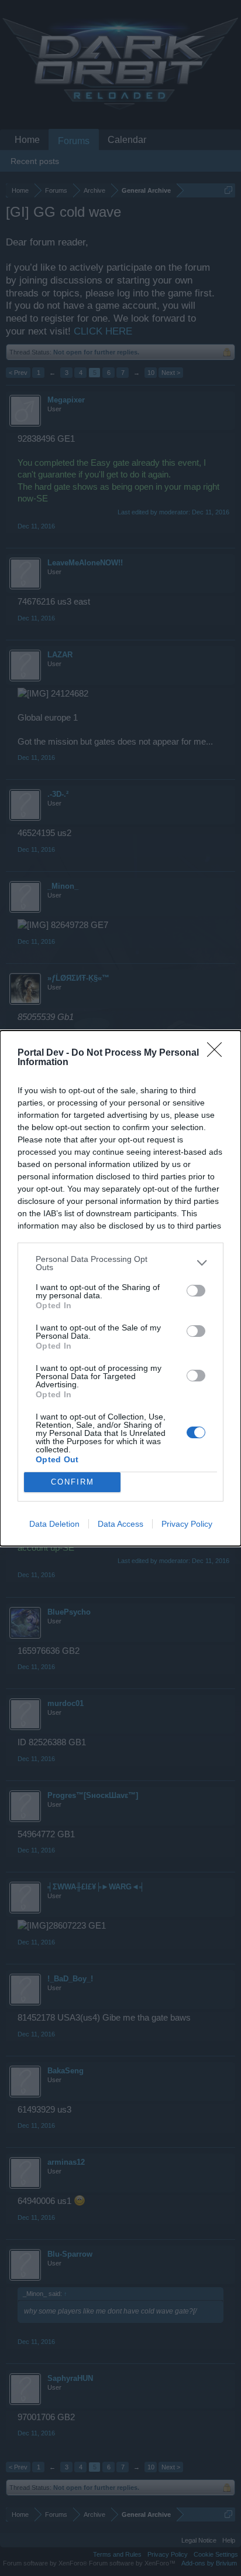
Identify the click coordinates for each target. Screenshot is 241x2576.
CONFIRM (73, 1482)
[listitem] (120, 1263)
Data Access (120, 1524)
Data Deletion (54, 1524)
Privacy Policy (187, 1524)
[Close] (218, 1053)
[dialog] (120, 1288)
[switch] (196, 1291)
